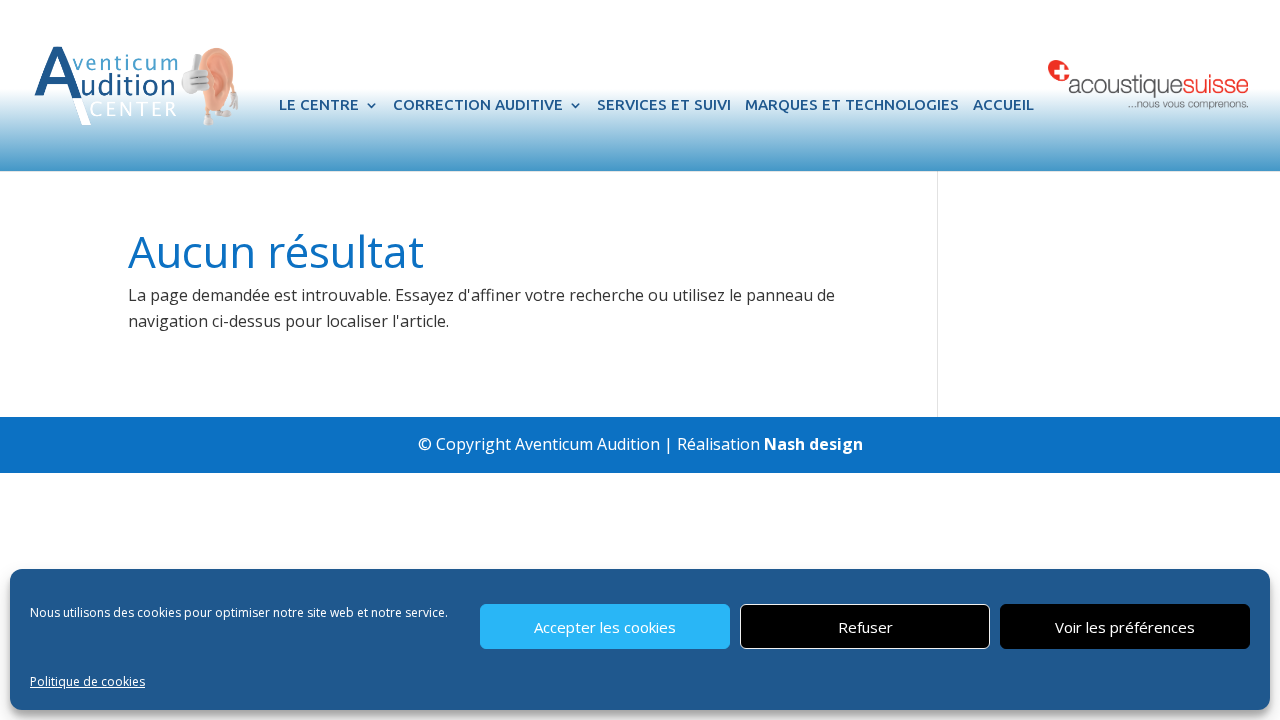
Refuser (865, 627)
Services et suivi (664, 106)
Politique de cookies (87, 681)
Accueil (1003, 106)
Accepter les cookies (605, 627)
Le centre (319, 106)
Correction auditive (478, 106)
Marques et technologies (852, 106)
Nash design (813, 444)
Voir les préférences (1125, 627)
